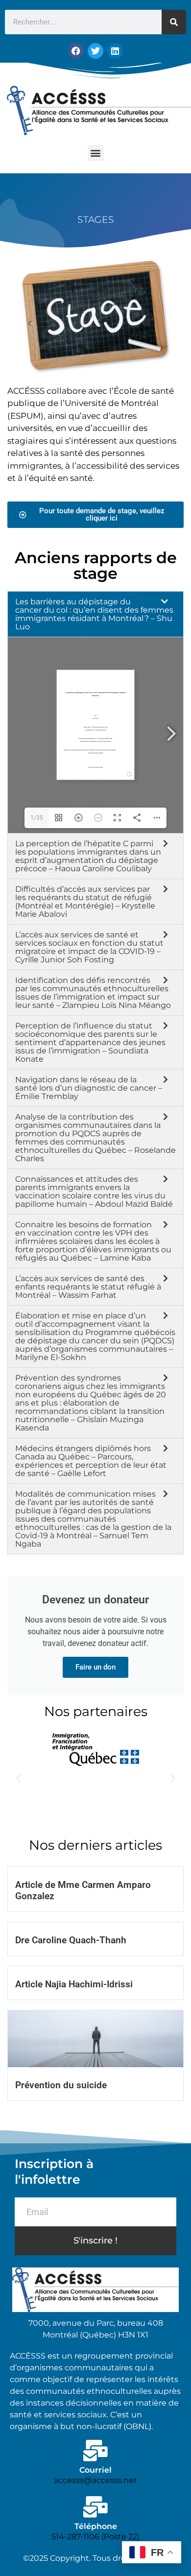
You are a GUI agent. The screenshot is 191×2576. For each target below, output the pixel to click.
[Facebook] (75, 51)
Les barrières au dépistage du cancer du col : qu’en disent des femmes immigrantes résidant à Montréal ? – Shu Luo (94, 614)
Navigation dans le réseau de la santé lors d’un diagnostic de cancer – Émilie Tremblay (89, 1088)
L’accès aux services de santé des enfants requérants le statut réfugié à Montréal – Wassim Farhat (88, 1287)
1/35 (37, 818)
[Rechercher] (174, 22)
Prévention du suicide (61, 2085)
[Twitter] (95, 51)
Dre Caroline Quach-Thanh (71, 1940)
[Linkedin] (115, 51)
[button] (96, 153)
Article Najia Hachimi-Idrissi (74, 1984)
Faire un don (95, 1667)
